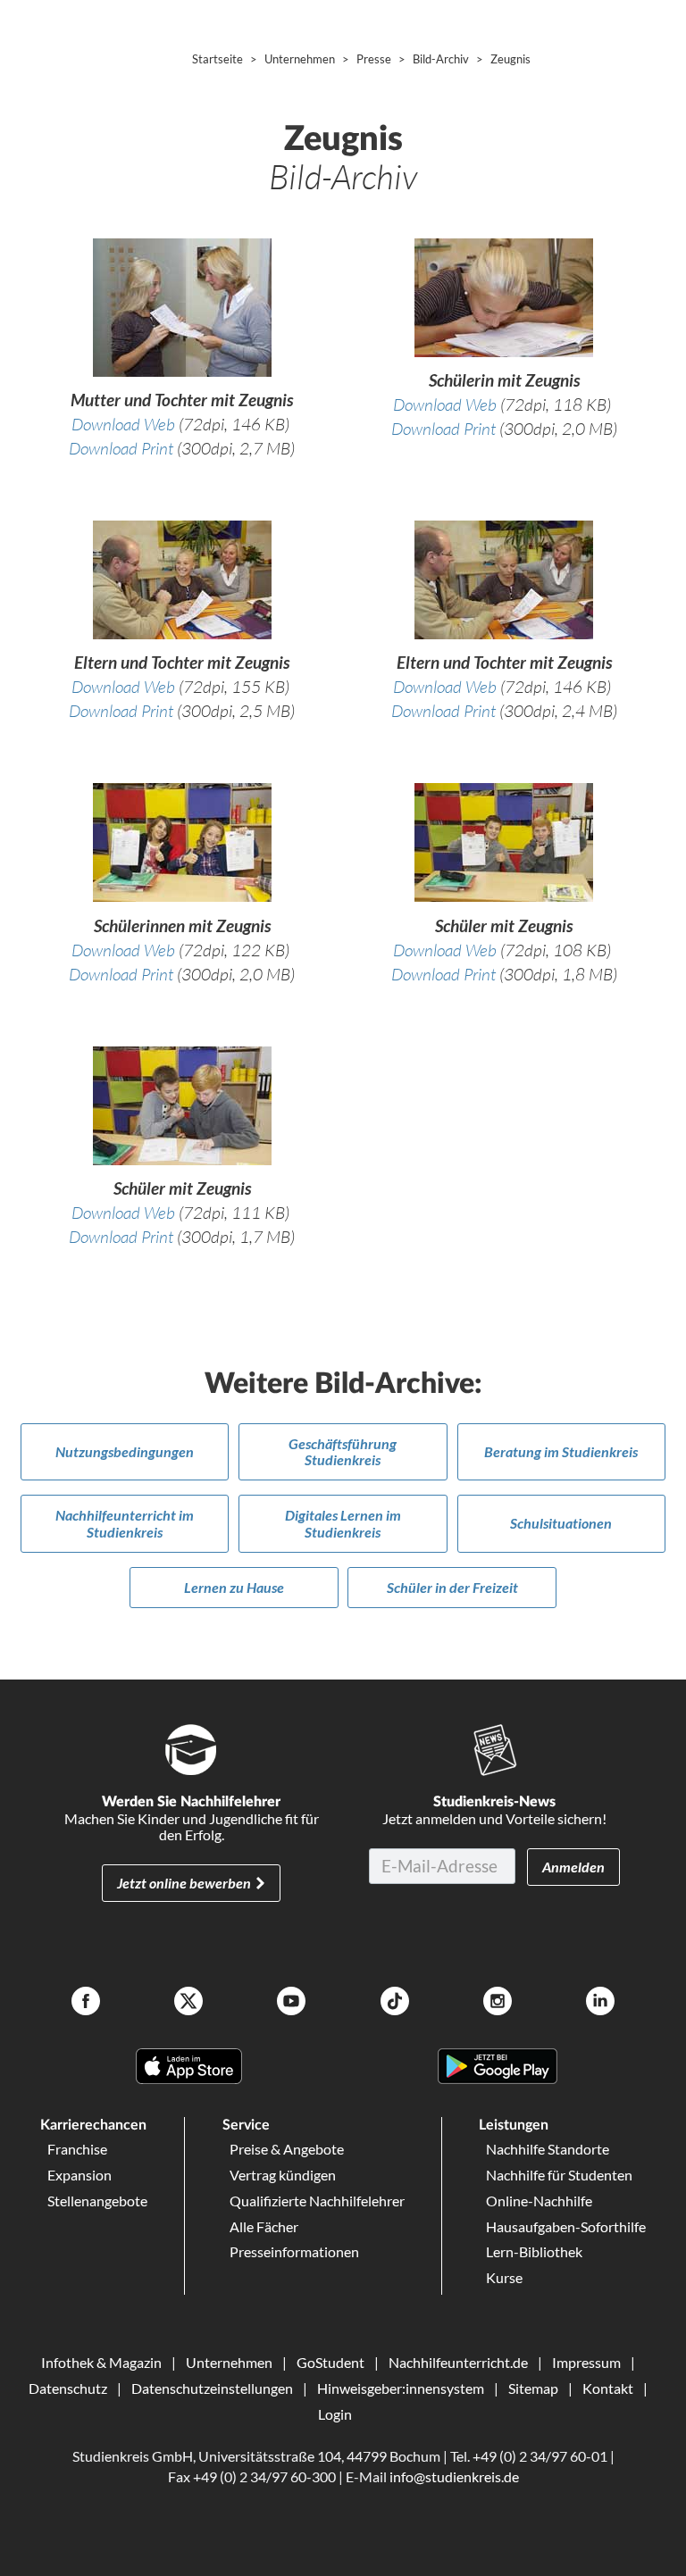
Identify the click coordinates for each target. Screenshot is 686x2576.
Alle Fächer (264, 2226)
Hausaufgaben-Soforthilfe (566, 2226)
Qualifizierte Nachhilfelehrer (317, 2201)
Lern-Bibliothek (534, 2251)
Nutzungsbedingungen (125, 1451)
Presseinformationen (294, 2251)
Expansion (79, 2175)
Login (335, 2414)
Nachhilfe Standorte (548, 2149)
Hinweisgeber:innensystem (401, 2388)
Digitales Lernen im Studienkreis (343, 1523)
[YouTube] (291, 2003)
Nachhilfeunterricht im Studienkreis (125, 1523)
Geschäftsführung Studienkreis (343, 1451)
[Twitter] (188, 2003)
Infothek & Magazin (101, 2362)
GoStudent (330, 2362)
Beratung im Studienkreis (561, 1451)
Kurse (504, 2277)
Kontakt (608, 2388)
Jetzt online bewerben (184, 1883)
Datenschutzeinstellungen (212, 2388)
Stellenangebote (97, 2201)
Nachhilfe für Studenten (559, 2175)
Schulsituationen (561, 1523)
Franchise (77, 2149)
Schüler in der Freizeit (452, 1587)
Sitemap (533, 2388)
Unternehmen (229, 2362)
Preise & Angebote (287, 2149)
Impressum (586, 2362)
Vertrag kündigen (283, 2175)
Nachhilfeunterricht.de (458, 2362)
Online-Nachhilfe (539, 2201)
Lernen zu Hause (234, 1587)
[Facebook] (86, 2003)
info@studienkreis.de (454, 2476)
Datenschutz (68, 2388)
